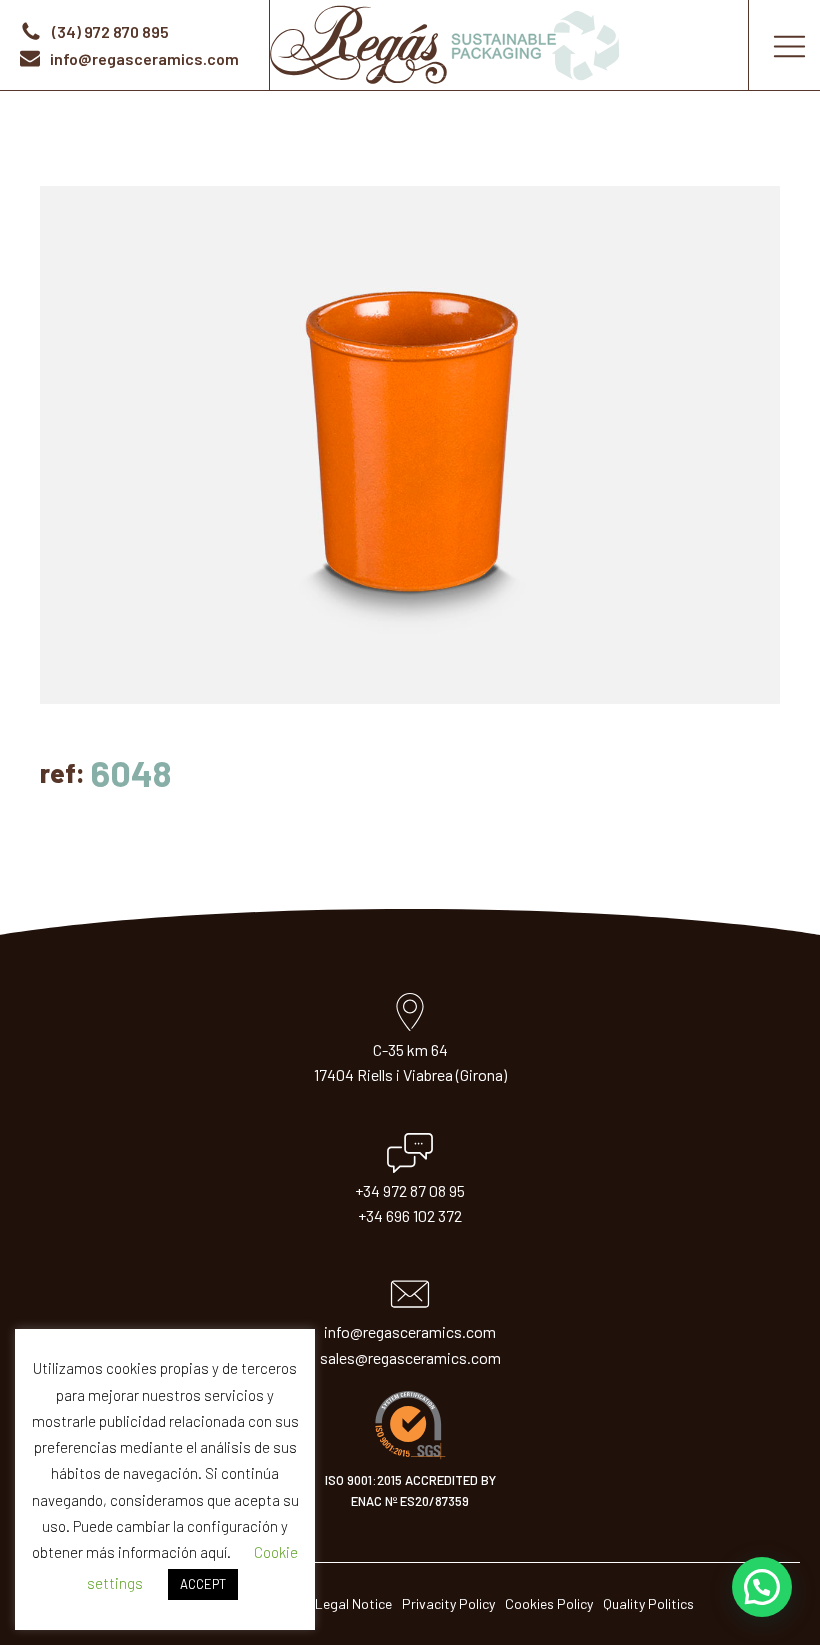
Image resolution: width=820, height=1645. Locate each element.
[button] (762, 1587)
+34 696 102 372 (410, 1215)
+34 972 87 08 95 (410, 1190)
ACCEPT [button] (203, 1584)
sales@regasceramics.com (410, 1357)
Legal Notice (353, 1603)
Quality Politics (648, 1603)
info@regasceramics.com (410, 1331)
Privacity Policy (448, 1603)
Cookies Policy (549, 1603)
